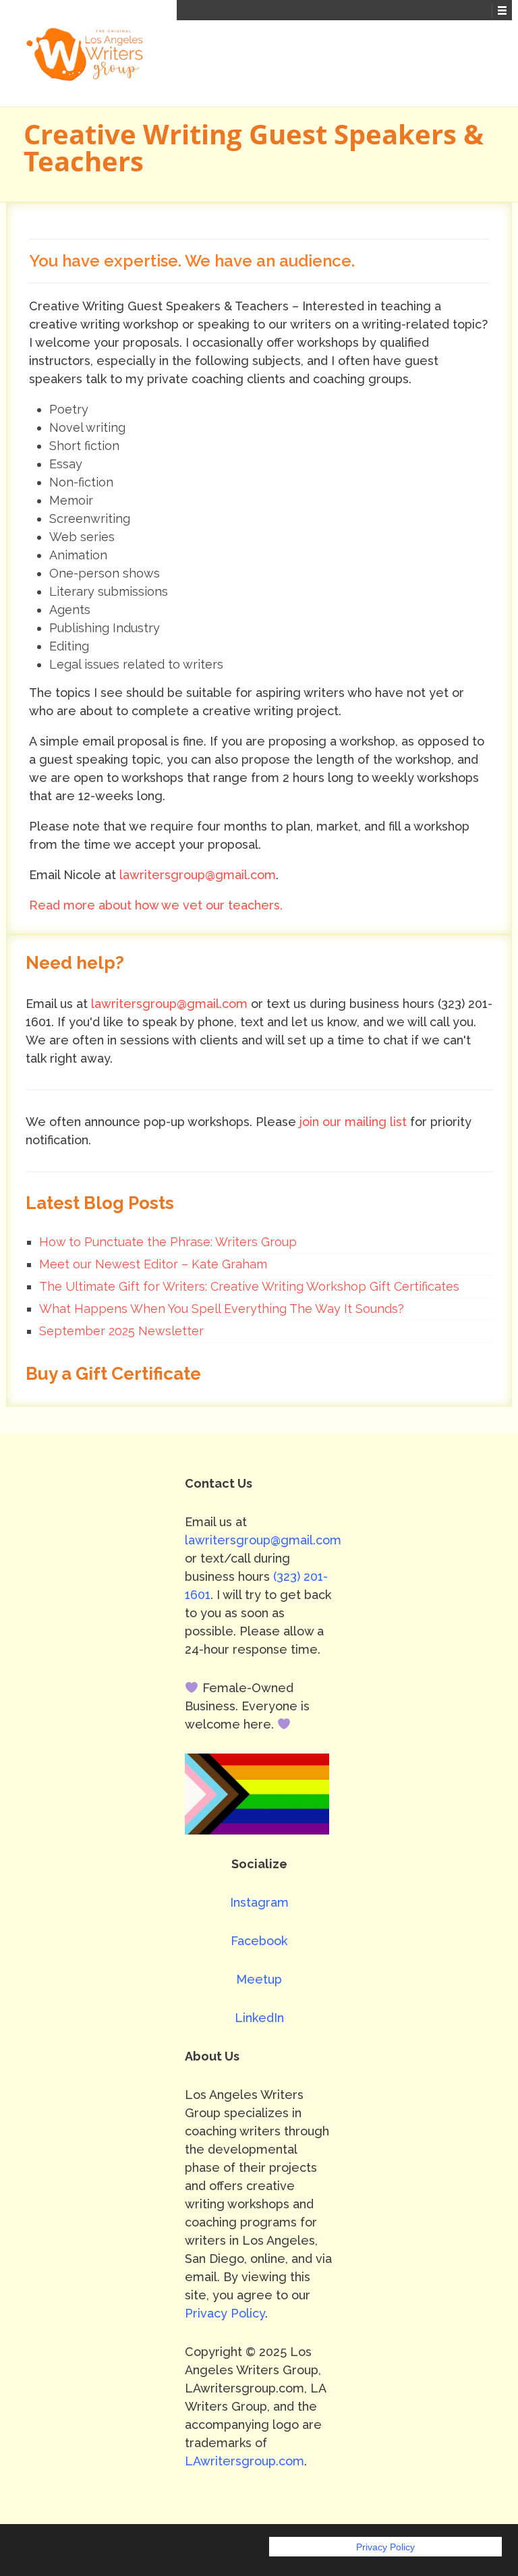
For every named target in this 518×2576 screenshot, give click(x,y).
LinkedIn (259, 2018)
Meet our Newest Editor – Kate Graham (153, 1264)
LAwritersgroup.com (244, 2461)
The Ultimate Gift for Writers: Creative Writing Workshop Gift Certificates (249, 1286)
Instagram (259, 1902)
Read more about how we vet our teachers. (156, 905)
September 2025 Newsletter (121, 1331)
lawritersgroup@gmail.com (198, 875)
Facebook (259, 1941)
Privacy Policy (225, 2313)
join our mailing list (353, 1122)
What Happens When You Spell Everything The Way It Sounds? (222, 1309)
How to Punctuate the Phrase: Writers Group (168, 1242)
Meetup (259, 1979)
